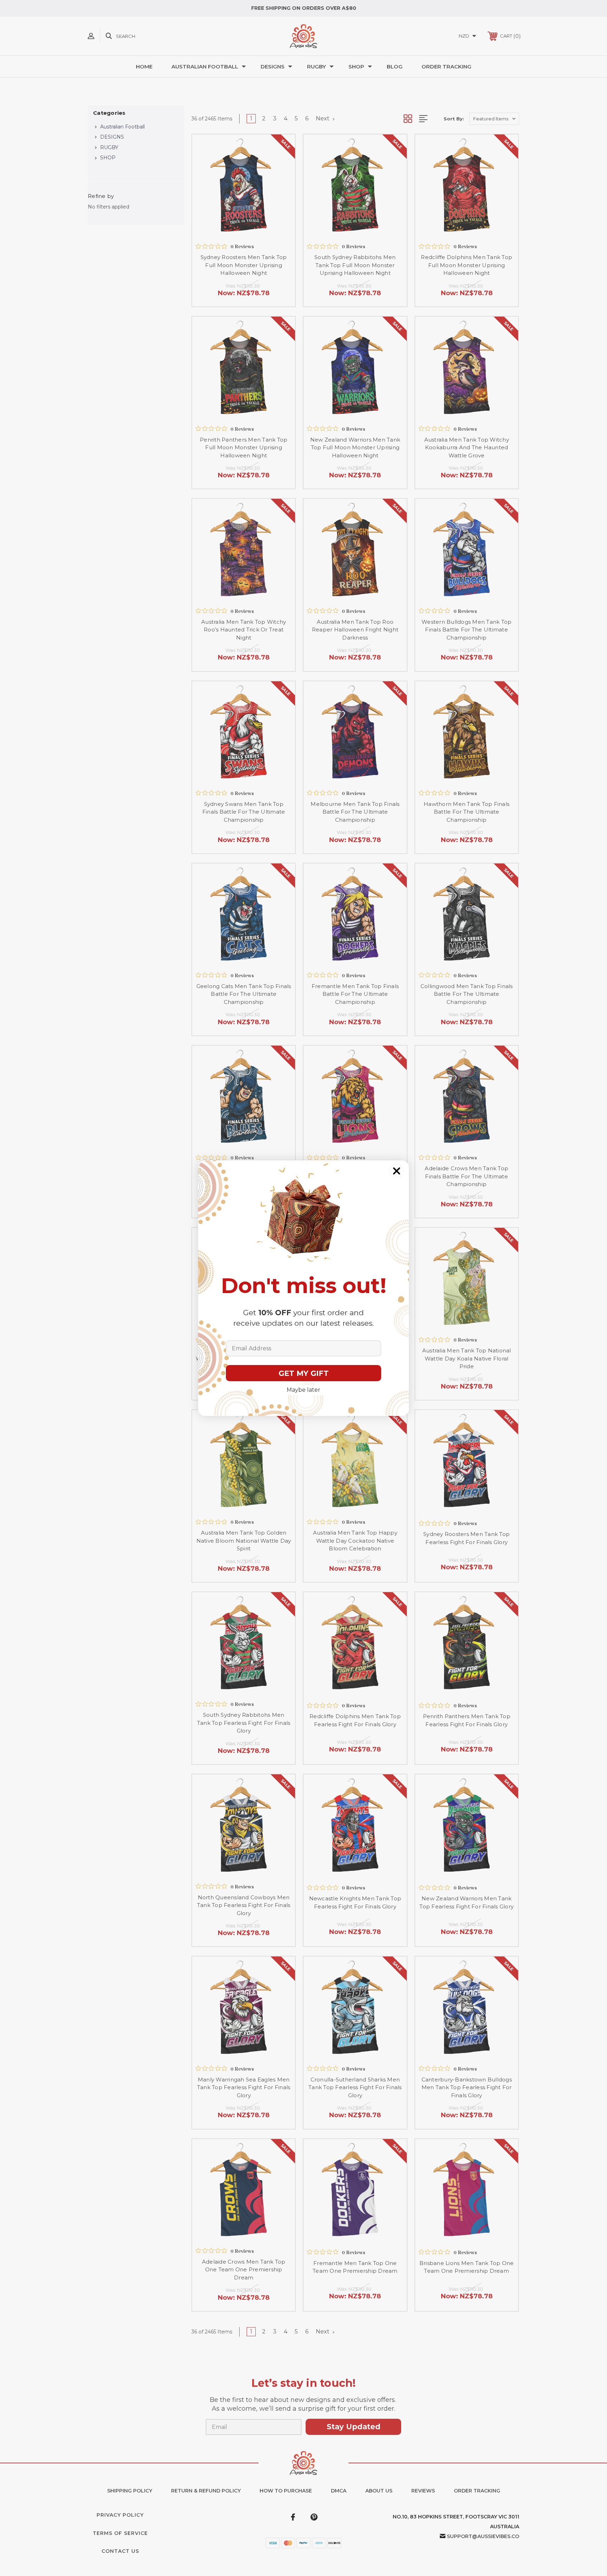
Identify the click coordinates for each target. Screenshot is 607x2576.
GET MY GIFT (304, 1373)
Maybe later (303, 1390)
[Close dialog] (397, 1171)
